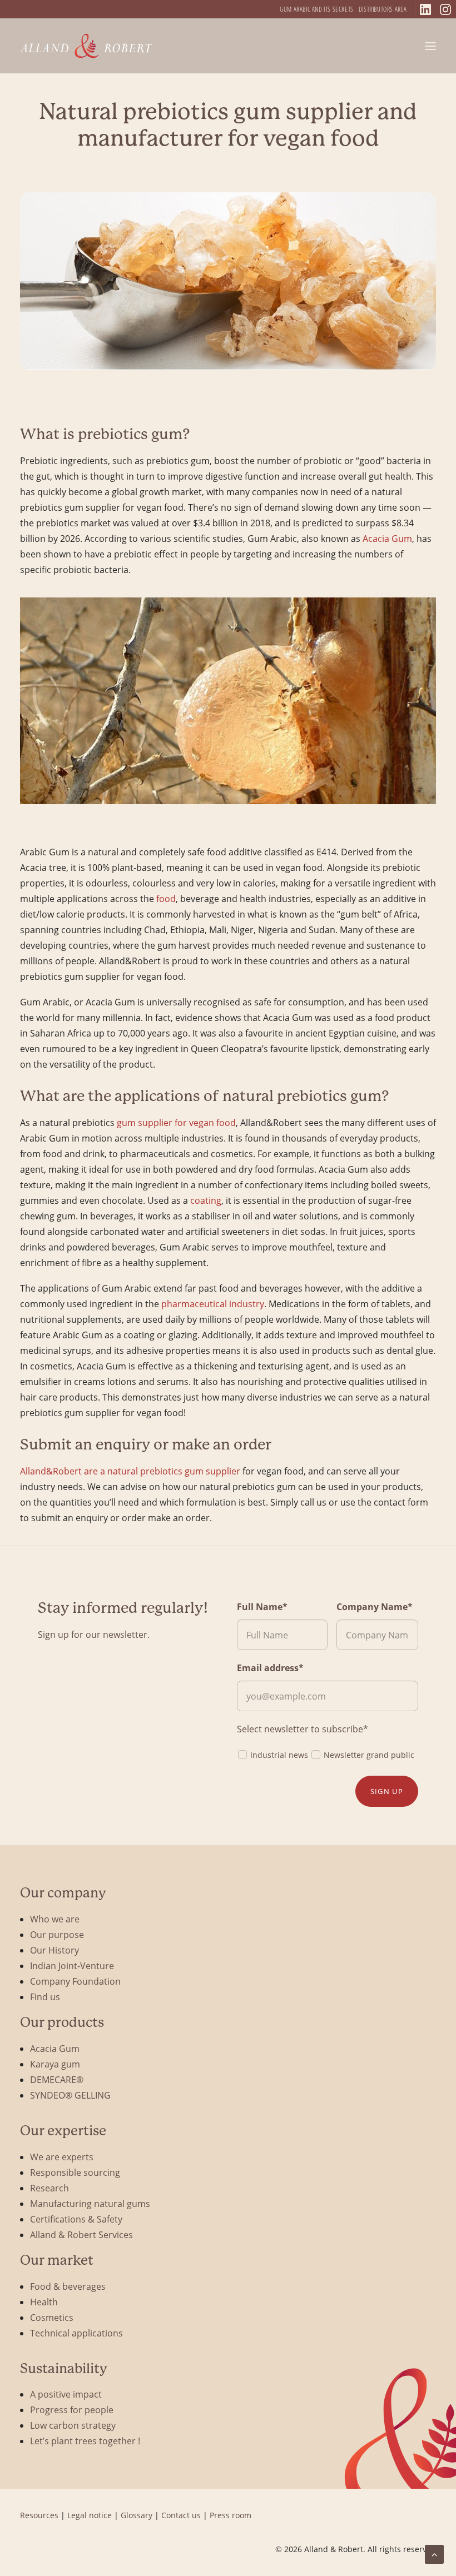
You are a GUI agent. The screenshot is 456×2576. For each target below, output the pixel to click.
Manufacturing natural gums (90, 2203)
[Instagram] (445, 9)
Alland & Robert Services (81, 2234)
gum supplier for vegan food (176, 1122)
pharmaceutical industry (213, 1304)
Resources (39, 2515)
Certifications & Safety (76, 2219)
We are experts (62, 2157)
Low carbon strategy (73, 2425)
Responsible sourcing (75, 2172)
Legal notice (90, 2515)
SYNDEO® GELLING (70, 2095)
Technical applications (76, 2333)
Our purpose (57, 1934)
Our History (54, 1950)
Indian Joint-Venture (72, 1965)
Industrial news (279, 1755)
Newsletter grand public (369, 1755)
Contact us (181, 2515)
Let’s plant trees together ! (85, 2441)
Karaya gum (55, 2064)
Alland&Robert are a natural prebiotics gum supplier (130, 1471)
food (166, 898)
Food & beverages (68, 2286)
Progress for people (72, 2410)
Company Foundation (75, 1981)
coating (206, 1200)
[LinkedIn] (425, 9)
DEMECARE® (57, 2079)
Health (44, 2302)
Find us (45, 1997)
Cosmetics (52, 2317)
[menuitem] (317, 9)
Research (49, 2188)
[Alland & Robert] (86, 46)
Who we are (55, 1919)
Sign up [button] (387, 1791)
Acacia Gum (387, 538)
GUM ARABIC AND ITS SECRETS (317, 9)
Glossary (137, 2515)
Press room (231, 2515)
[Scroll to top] (434, 2553)
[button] (430, 46)
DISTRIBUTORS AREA (383, 9)
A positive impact (66, 2394)
